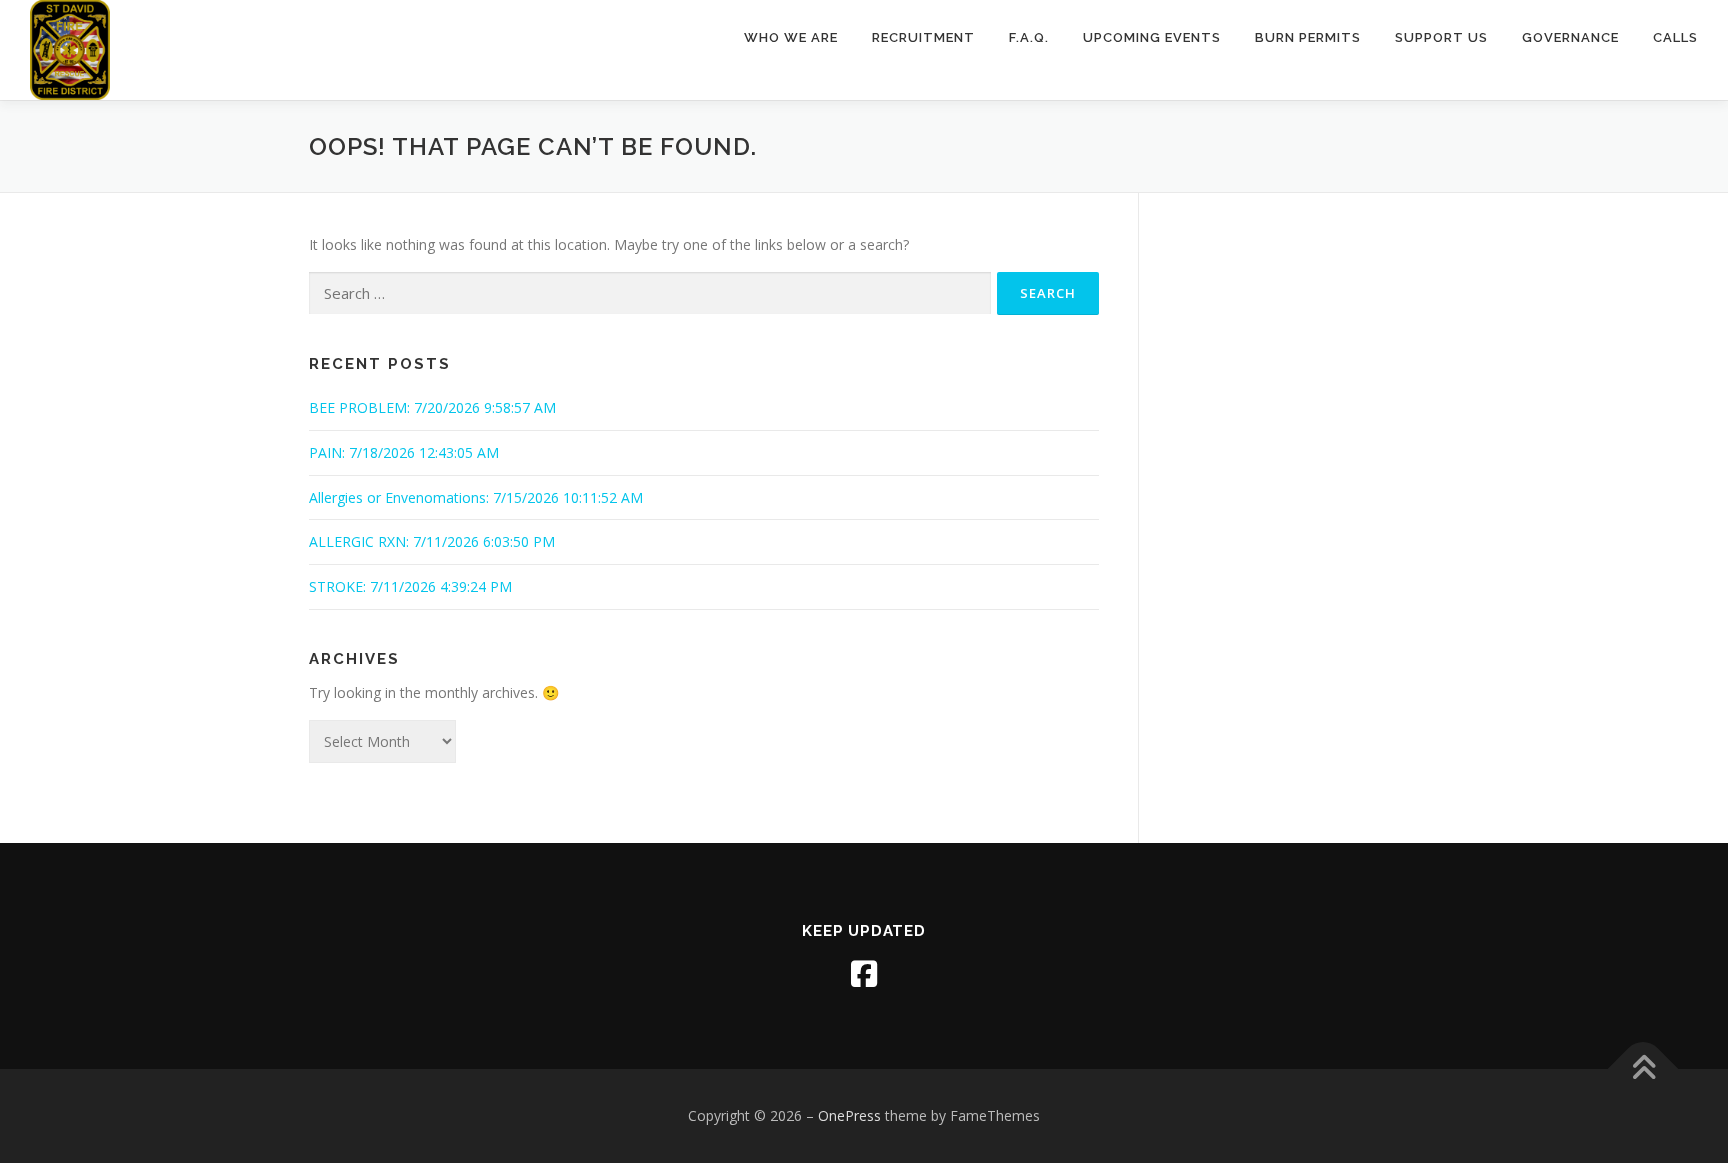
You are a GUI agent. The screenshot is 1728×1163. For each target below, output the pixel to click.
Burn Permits (1308, 37)
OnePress (849, 1115)
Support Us (1441, 37)
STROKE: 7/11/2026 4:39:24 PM (410, 586)
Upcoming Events (1152, 37)
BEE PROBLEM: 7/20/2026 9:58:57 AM (432, 407)
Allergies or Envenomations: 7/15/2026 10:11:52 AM (476, 497)
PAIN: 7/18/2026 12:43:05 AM (404, 452)
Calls (1675, 37)
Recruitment (923, 37)
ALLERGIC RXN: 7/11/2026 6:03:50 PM (432, 541)
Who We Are (791, 37)
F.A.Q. (1029, 37)
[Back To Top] (1643, 1069)
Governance (1570, 37)
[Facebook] (864, 974)
